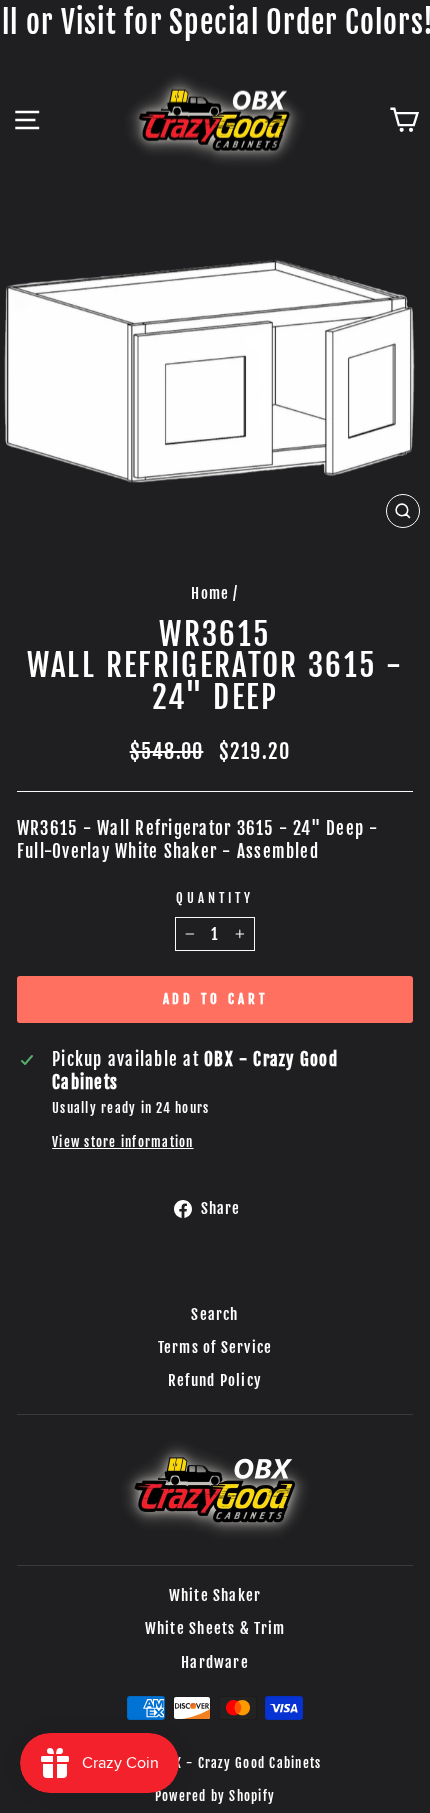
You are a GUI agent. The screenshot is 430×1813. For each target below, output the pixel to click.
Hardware (215, 1662)
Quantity (215, 898)
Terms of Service (215, 1347)
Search (214, 1314)
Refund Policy (215, 1380)
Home (210, 593)
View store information (122, 1142)
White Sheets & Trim (215, 1628)
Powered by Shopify (215, 1796)
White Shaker (215, 1595)
